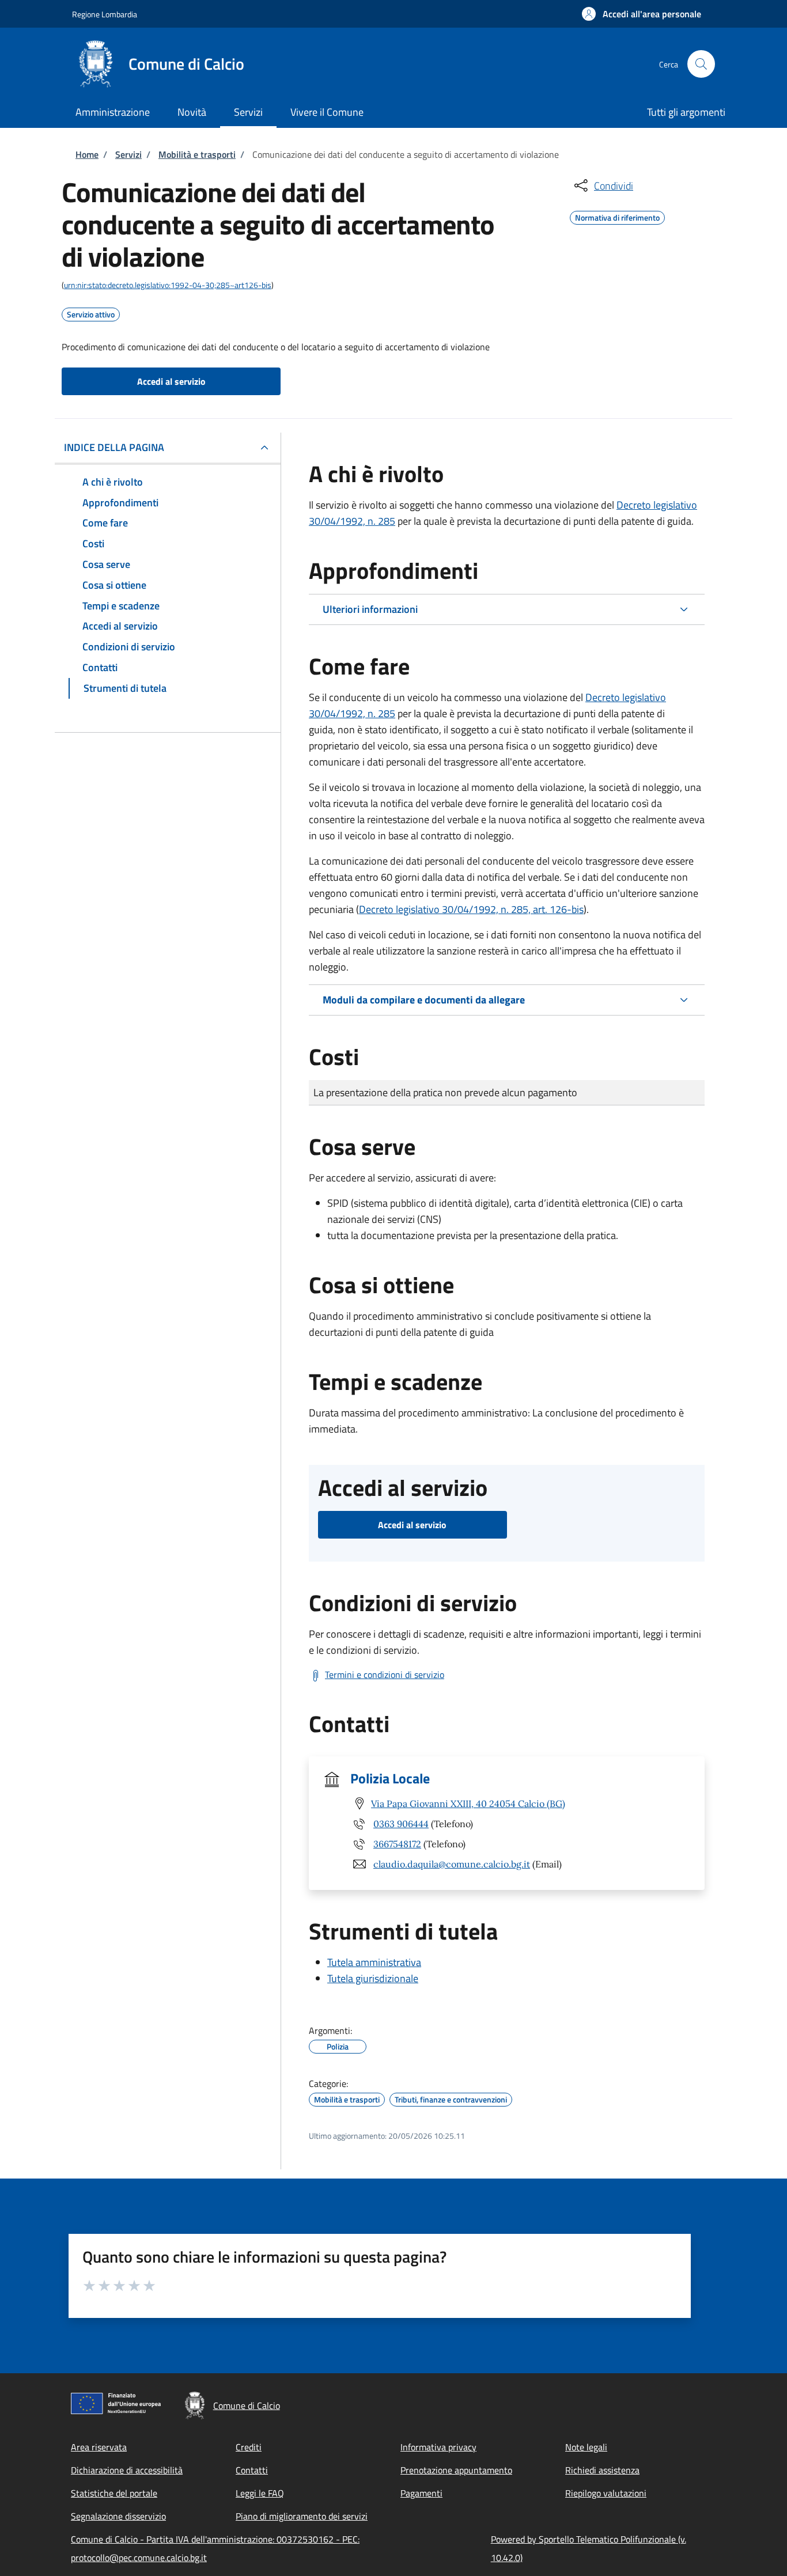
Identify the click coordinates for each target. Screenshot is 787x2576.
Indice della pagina (114, 447)
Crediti (249, 2447)
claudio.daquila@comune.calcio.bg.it (452, 1864)
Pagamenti (421, 2493)
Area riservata (99, 2447)
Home (87, 154)
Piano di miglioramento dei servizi (302, 2516)
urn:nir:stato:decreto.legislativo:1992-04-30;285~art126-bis (168, 285)
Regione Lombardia (105, 14)
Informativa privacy (438, 2447)
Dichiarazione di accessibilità (127, 2470)
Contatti (252, 2470)
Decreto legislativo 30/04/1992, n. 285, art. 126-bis (471, 909)
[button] (642, 14)
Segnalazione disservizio (118, 2516)
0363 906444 (401, 1824)
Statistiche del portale (114, 2493)
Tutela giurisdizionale (373, 1978)
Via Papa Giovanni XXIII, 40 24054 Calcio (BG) (468, 1804)
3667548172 (397, 1844)
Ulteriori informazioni (370, 609)
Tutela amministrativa (374, 1962)
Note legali (586, 2447)
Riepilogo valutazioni (606, 2493)
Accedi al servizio (171, 381)
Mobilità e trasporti (197, 154)
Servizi (128, 154)
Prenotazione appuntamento (456, 2470)
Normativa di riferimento (617, 216)
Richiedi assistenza (602, 2470)
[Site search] (701, 64)
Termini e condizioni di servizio (385, 1675)
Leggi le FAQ (260, 2493)
